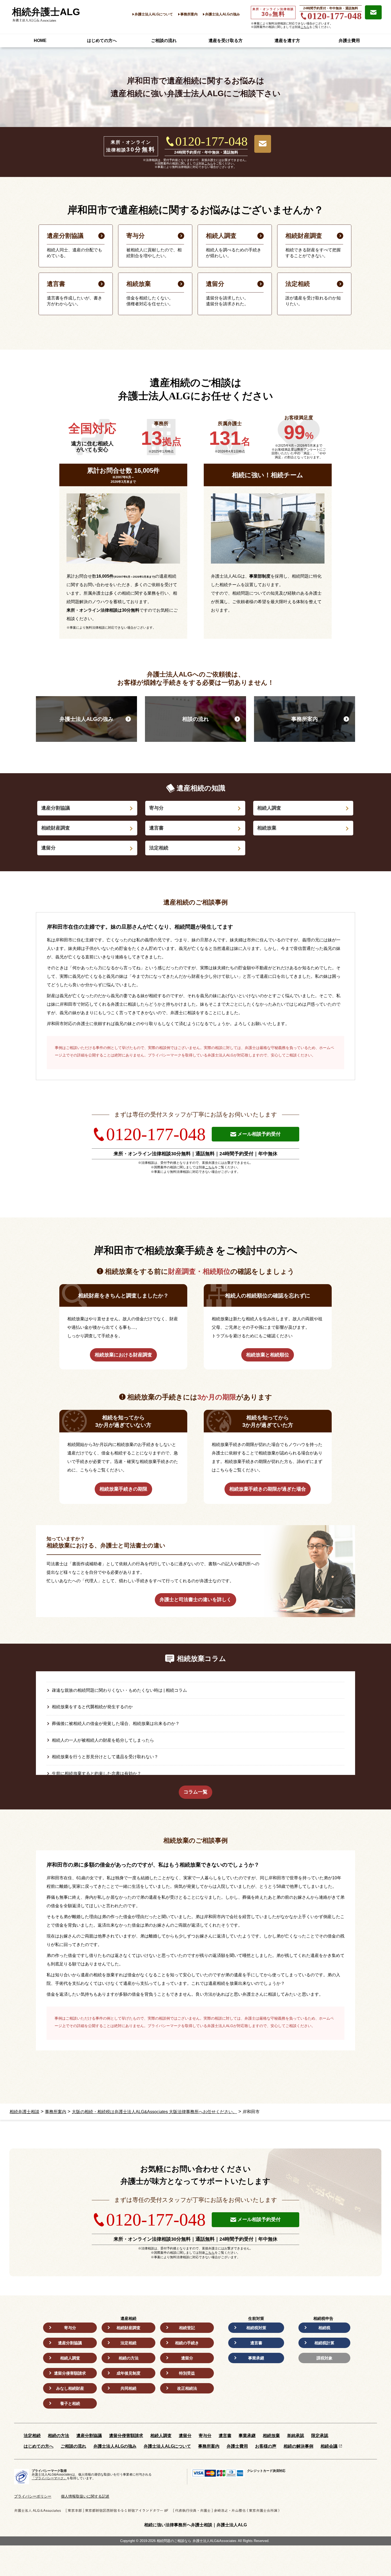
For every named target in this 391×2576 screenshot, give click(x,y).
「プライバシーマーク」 (49, 2478)
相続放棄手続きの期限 (123, 1489)
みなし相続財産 (70, 2388)
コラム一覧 (195, 1792)
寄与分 (156, 808)
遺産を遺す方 (287, 41)
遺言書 (156, 828)
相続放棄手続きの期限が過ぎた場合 (268, 1489)
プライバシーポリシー (33, 2496)
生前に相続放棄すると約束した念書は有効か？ (97, 1773)
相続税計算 (324, 2343)
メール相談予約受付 (259, 1134)
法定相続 (159, 848)
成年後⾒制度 (128, 2373)
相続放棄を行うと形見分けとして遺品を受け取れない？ (105, 1757)
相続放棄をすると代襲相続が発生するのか (92, 1707)
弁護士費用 (349, 41)
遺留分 (48, 848)
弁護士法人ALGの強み (222, 14)
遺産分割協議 (56, 808)
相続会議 (329, 2446)
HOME (40, 41)
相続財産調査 (56, 828)
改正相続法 (187, 2388)
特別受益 (187, 2373)
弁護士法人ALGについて (154, 14)
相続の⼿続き (187, 2343)
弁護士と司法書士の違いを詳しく (195, 1600)
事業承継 (256, 2358)
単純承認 (296, 2436)
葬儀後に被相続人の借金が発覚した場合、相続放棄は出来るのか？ (116, 1723)
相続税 (324, 2328)
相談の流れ (195, 719)
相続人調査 (269, 808)
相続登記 (187, 2328)
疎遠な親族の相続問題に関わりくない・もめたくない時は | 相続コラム (119, 1690)
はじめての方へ (102, 41)
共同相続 (128, 2388)
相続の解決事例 (298, 2446)
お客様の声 (266, 2446)
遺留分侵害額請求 (70, 2373)
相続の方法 (129, 2358)
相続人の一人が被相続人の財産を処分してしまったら (103, 1740)
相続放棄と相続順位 (268, 1355)
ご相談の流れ (164, 41)
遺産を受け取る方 (226, 41)
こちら (305, 27)
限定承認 (320, 2436)
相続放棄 (267, 828)
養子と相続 (70, 2403)
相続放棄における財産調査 (123, 1355)
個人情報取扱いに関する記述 (85, 2496)
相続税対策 (256, 2328)
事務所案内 (189, 14)
